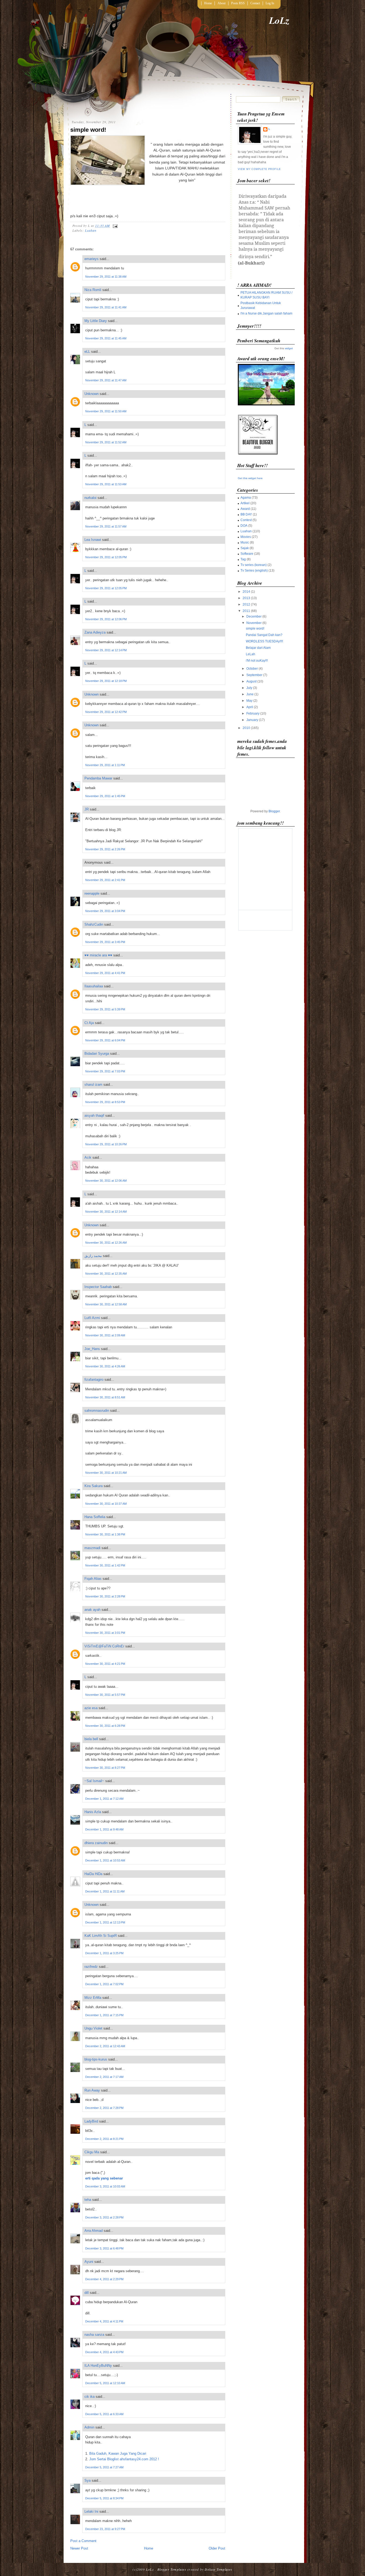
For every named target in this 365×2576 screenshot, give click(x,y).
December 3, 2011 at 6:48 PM (104, 2248)
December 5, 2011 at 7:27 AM (104, 2467)
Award (245, 509)
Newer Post (79, 2548)
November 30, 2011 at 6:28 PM (105, 1726)
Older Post (217, 2548)
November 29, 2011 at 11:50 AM (106, 411)
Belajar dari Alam (258, 648)
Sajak (245, 548)
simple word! (88, 130)
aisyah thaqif (94, 1116)
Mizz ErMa (93, 1998)
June (250, 694)
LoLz (279, 20)
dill (87, 2293)
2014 (246, 592)
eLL (87, 352)
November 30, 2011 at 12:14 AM (106, 1212)
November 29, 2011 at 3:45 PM (105, 942)
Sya (88, 2480)
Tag (243, 559)
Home (208, 3)
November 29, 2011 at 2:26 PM (105, 849)
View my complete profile (259, 169)
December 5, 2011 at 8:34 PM (104, 2498)
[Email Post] (114, 226)
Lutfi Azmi (92, 1318)
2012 (246, 604)
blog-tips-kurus (96, 2059)
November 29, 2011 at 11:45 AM (106, 338)
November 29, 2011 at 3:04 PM (105, 911)
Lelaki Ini (91, 2511)
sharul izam (93, 1085)
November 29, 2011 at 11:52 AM (106, 442)
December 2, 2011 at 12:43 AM (105, 2046)
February (253, 713)
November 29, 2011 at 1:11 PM (105, 765)
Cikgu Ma (92, 2152)
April (250, 707)
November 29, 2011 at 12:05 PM (106, 557)
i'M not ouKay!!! (257, 661)
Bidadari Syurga (97, 1054)
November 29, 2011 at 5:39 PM (105, 1009)
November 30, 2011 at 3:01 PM (105, 1633)
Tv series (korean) (254, 565)
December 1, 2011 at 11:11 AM (105, 1891)
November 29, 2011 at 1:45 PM (105, 796)
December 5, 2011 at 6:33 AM (104, 2414)
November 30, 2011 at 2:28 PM (105, 1596)
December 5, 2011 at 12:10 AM (105, 2383)
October (252, 669)
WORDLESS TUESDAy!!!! (264, 641)
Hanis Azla (93, 1812)
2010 (246, 728)
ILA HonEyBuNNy (98, 2366)
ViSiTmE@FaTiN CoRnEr (104, 1646)
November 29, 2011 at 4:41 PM (105, 973)
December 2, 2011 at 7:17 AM (104, 2077)
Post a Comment (83, 2541)
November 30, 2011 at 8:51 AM (105, 1397)
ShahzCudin (94, 924)
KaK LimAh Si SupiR (101, 1936)
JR (87, 809)
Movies (246, 537)
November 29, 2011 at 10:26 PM (106, 1144)
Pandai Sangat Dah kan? (264, 635)
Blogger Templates (172, 2569)
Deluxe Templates (218, 2569)
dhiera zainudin (96, 1843)
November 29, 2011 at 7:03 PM (105, 1071)
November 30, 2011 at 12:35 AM (106, 1274)
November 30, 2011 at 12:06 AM (106, 1181)
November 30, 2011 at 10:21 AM (106, 1473)
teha (88, 2200)
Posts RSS (238, 3)
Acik (88, 1157)
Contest (246, 520)
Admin (89, 2427)
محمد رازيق (93, 1256)
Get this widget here (250, 478)
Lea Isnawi (93, 540)
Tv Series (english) (254, 571)
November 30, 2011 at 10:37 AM (106, 1504)
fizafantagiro (94, 1380)
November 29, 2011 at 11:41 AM (106, 307)
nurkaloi (90, 498)
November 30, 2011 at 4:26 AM (105, 1366)
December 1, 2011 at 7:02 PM (104, 1984)
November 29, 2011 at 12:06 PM (106, 619)
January (252, 720)
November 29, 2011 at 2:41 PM (105, 880)
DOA (244, 526)
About (222, 3)
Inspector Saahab (98, 1287)
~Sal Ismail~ (94, 1781)
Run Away (92, 2090)
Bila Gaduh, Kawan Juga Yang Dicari (118, 2453)
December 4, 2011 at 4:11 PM (104, 2321)
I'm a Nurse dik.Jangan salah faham (266, 313)
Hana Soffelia (95, 1517)
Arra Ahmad (94, 2231)
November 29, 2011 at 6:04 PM (105, 1040)
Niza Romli (93, 290)
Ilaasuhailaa (94, 986)
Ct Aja (89, 1023)
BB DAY (246, 514)
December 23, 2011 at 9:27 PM (105, 2529)
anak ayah (92, 1610)
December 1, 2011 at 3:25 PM (104, 1953)
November (254, 623)
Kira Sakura (94, 1486)
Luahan (91, 230)
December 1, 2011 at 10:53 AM (105, 1860)
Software (247, 554)
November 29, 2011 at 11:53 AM (106, 484)
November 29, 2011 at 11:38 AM (106, 277)
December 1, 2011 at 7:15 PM (104, 2015)
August (251, 681)
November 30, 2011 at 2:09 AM (105, 1335)
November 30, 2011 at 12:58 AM (106, 1304)
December (254, 616)
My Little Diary (96, 321)
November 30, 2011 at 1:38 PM (105, 1534)
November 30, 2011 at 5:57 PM (105, 1695)
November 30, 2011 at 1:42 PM (105, 1565)
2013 (246, 598)
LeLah (251, 654)
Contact (255, 3)
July (249, 688)
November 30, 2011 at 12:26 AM (106, 1243)
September (254, 675)
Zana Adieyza (95, 632)
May (249, 701)
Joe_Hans (92, 1349)
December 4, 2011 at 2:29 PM (104, 2279)
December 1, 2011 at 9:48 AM (104, 1829)
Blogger (274, 811)
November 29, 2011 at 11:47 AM (106, 380)
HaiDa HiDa (93, 1874)
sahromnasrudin (97, 1411)
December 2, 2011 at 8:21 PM (104, 2139)
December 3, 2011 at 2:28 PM (104, 2217)
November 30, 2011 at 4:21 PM (105, 1664)
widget (289, 348)
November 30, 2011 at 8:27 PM (105, 1768)
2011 (246, 611)
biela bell (91, 1739)
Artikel (245, 503)
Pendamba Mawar (98, 778)
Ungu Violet (93, 2028)
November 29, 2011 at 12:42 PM (106, 712)
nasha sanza (94, 2335)
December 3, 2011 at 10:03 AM (105, 2186)
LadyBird (91, 2121)
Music (245, 542)
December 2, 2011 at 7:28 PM (104, 2108)
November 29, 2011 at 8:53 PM (105, 1102)
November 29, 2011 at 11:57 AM (106, 526)
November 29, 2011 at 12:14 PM (106, 650)
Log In (270, 3)
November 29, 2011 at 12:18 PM (106, 681)
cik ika (90, 2397)
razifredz (91, 1967)
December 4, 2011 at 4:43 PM (104, 2352)
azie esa (91, 1708)
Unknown (92, 394)
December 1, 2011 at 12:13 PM (105, 1922)
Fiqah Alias (93, 1579)
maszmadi (92, 1548)
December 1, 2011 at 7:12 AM (104, 1799)
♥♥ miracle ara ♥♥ (98, 955)
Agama (246, 498)
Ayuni (89, 2262)
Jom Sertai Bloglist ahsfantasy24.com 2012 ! (124, 2459)
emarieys (92, 259)
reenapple (92, 893)
